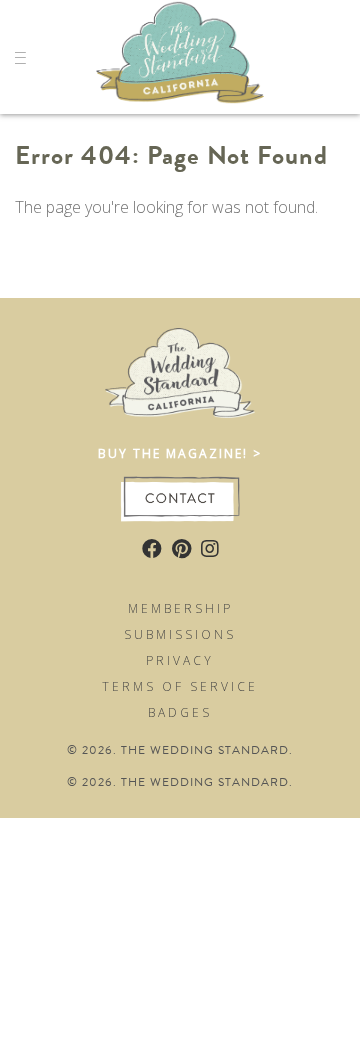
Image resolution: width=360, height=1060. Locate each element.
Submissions (180, 634)
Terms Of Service (180, 686)
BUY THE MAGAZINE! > (180, 453)
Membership (180, 608)
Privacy (180, 660)
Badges (180, 712)
